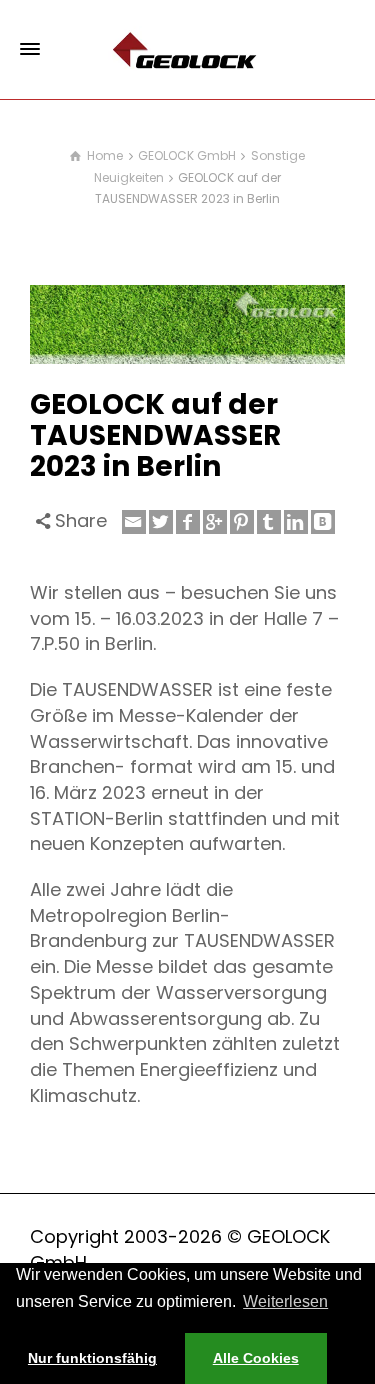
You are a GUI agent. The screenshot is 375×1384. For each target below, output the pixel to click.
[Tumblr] (269, 522)
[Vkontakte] (323, 522)
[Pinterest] (242, 522)
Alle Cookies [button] (256, 1358)
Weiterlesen (285, 1301)
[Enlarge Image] (187, 324)
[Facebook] (188, 522)
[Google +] (215, 522)
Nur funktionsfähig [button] (92, 1358)
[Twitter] (161, 522)
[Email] (134, 522)
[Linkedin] (296, 522)
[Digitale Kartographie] (188, 48)
